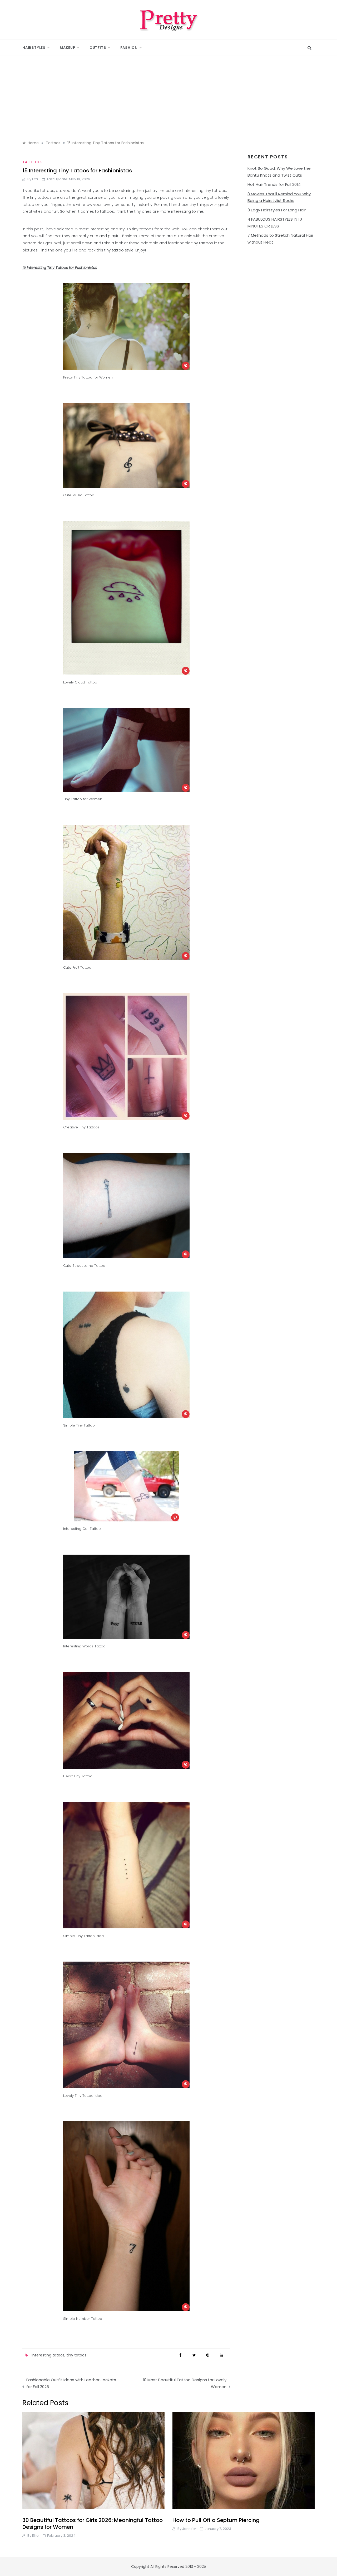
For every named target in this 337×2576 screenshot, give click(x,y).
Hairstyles (34, 48)
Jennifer (189, 2529)
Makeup (68, 48)
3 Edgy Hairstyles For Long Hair (277, 210)
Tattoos (32, 162)
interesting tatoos (48, 2355)
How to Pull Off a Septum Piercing (216, 2520)
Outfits (98, 48)
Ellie (35, 2536)
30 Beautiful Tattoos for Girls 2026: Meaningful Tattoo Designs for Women (93, 2524)
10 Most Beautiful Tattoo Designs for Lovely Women (185, 2383)
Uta (35, 179)
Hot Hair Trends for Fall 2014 (274, 184)
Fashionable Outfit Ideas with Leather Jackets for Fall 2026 (71, 2383)
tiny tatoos (76, 2355)
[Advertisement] (168, 95)
